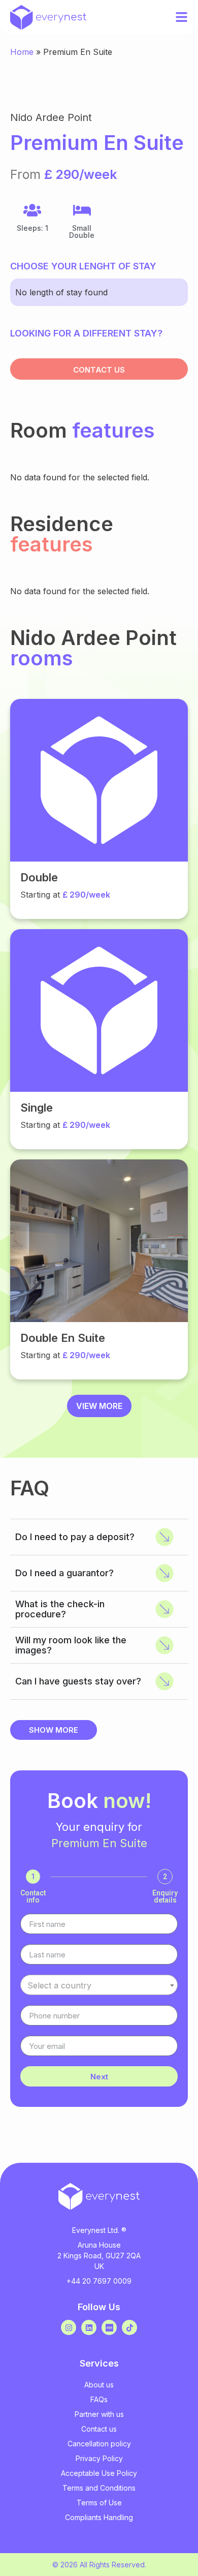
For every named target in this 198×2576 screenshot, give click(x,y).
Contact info (33, 1896)
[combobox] (99, 1985)
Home (22, 52)
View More (99, 1406)
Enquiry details (165, 1896)
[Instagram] (69, 2327)
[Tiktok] (129, 2327)
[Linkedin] (89, 2327)
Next (99, 2077)
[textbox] (99, 1985)
